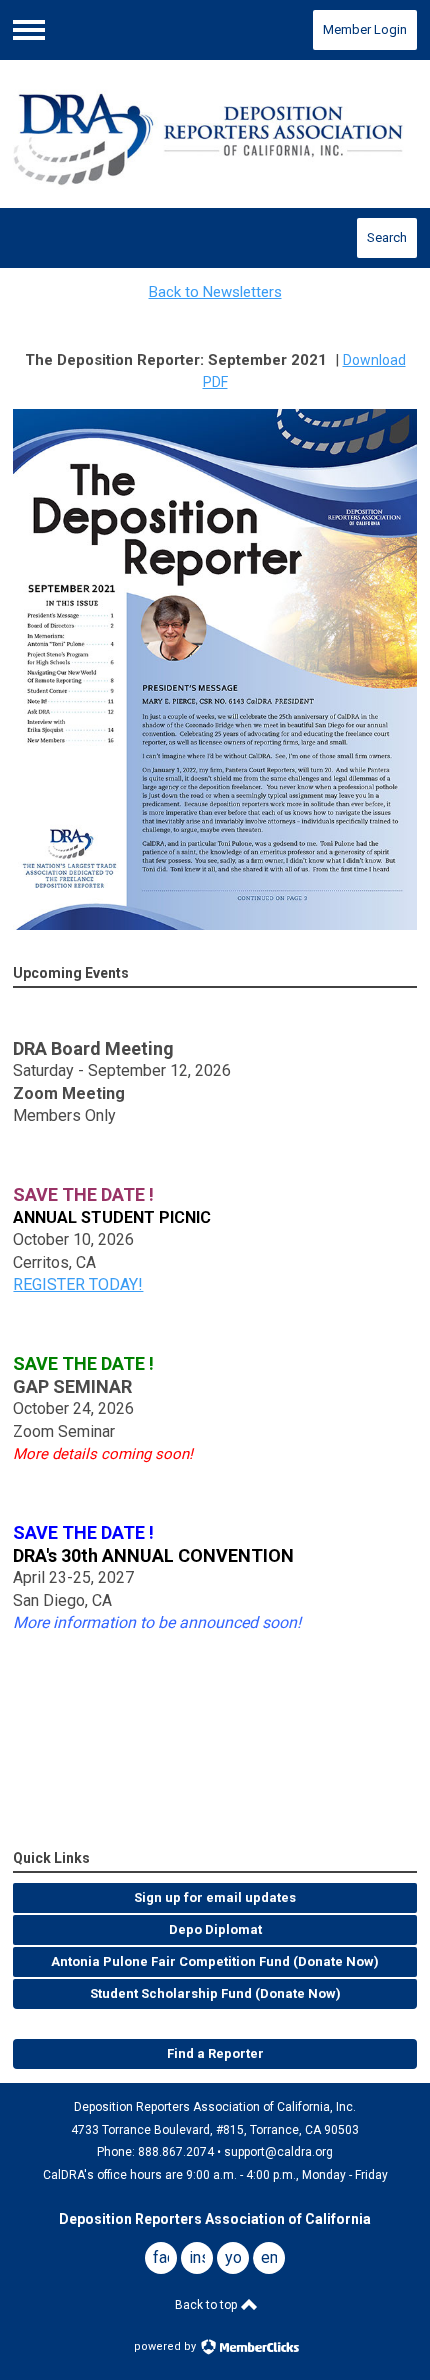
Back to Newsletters (215, 292)
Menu (29, 30)
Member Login (365, 29)
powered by (166, 2346)
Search (387, 237)
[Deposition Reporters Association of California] (214, 134)
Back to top (207, 2305)
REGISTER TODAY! (78, 1284)
